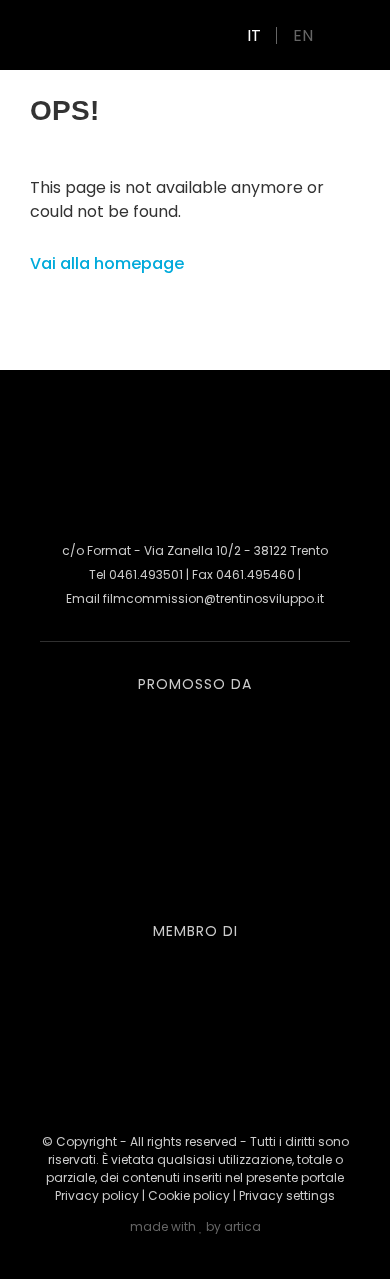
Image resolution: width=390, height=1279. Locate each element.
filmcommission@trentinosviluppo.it (213, 598)
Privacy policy (97, 1195)
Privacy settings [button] (287, 1195)
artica (242, 1226)
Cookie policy (189, 1195)
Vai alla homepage (107, 263)
